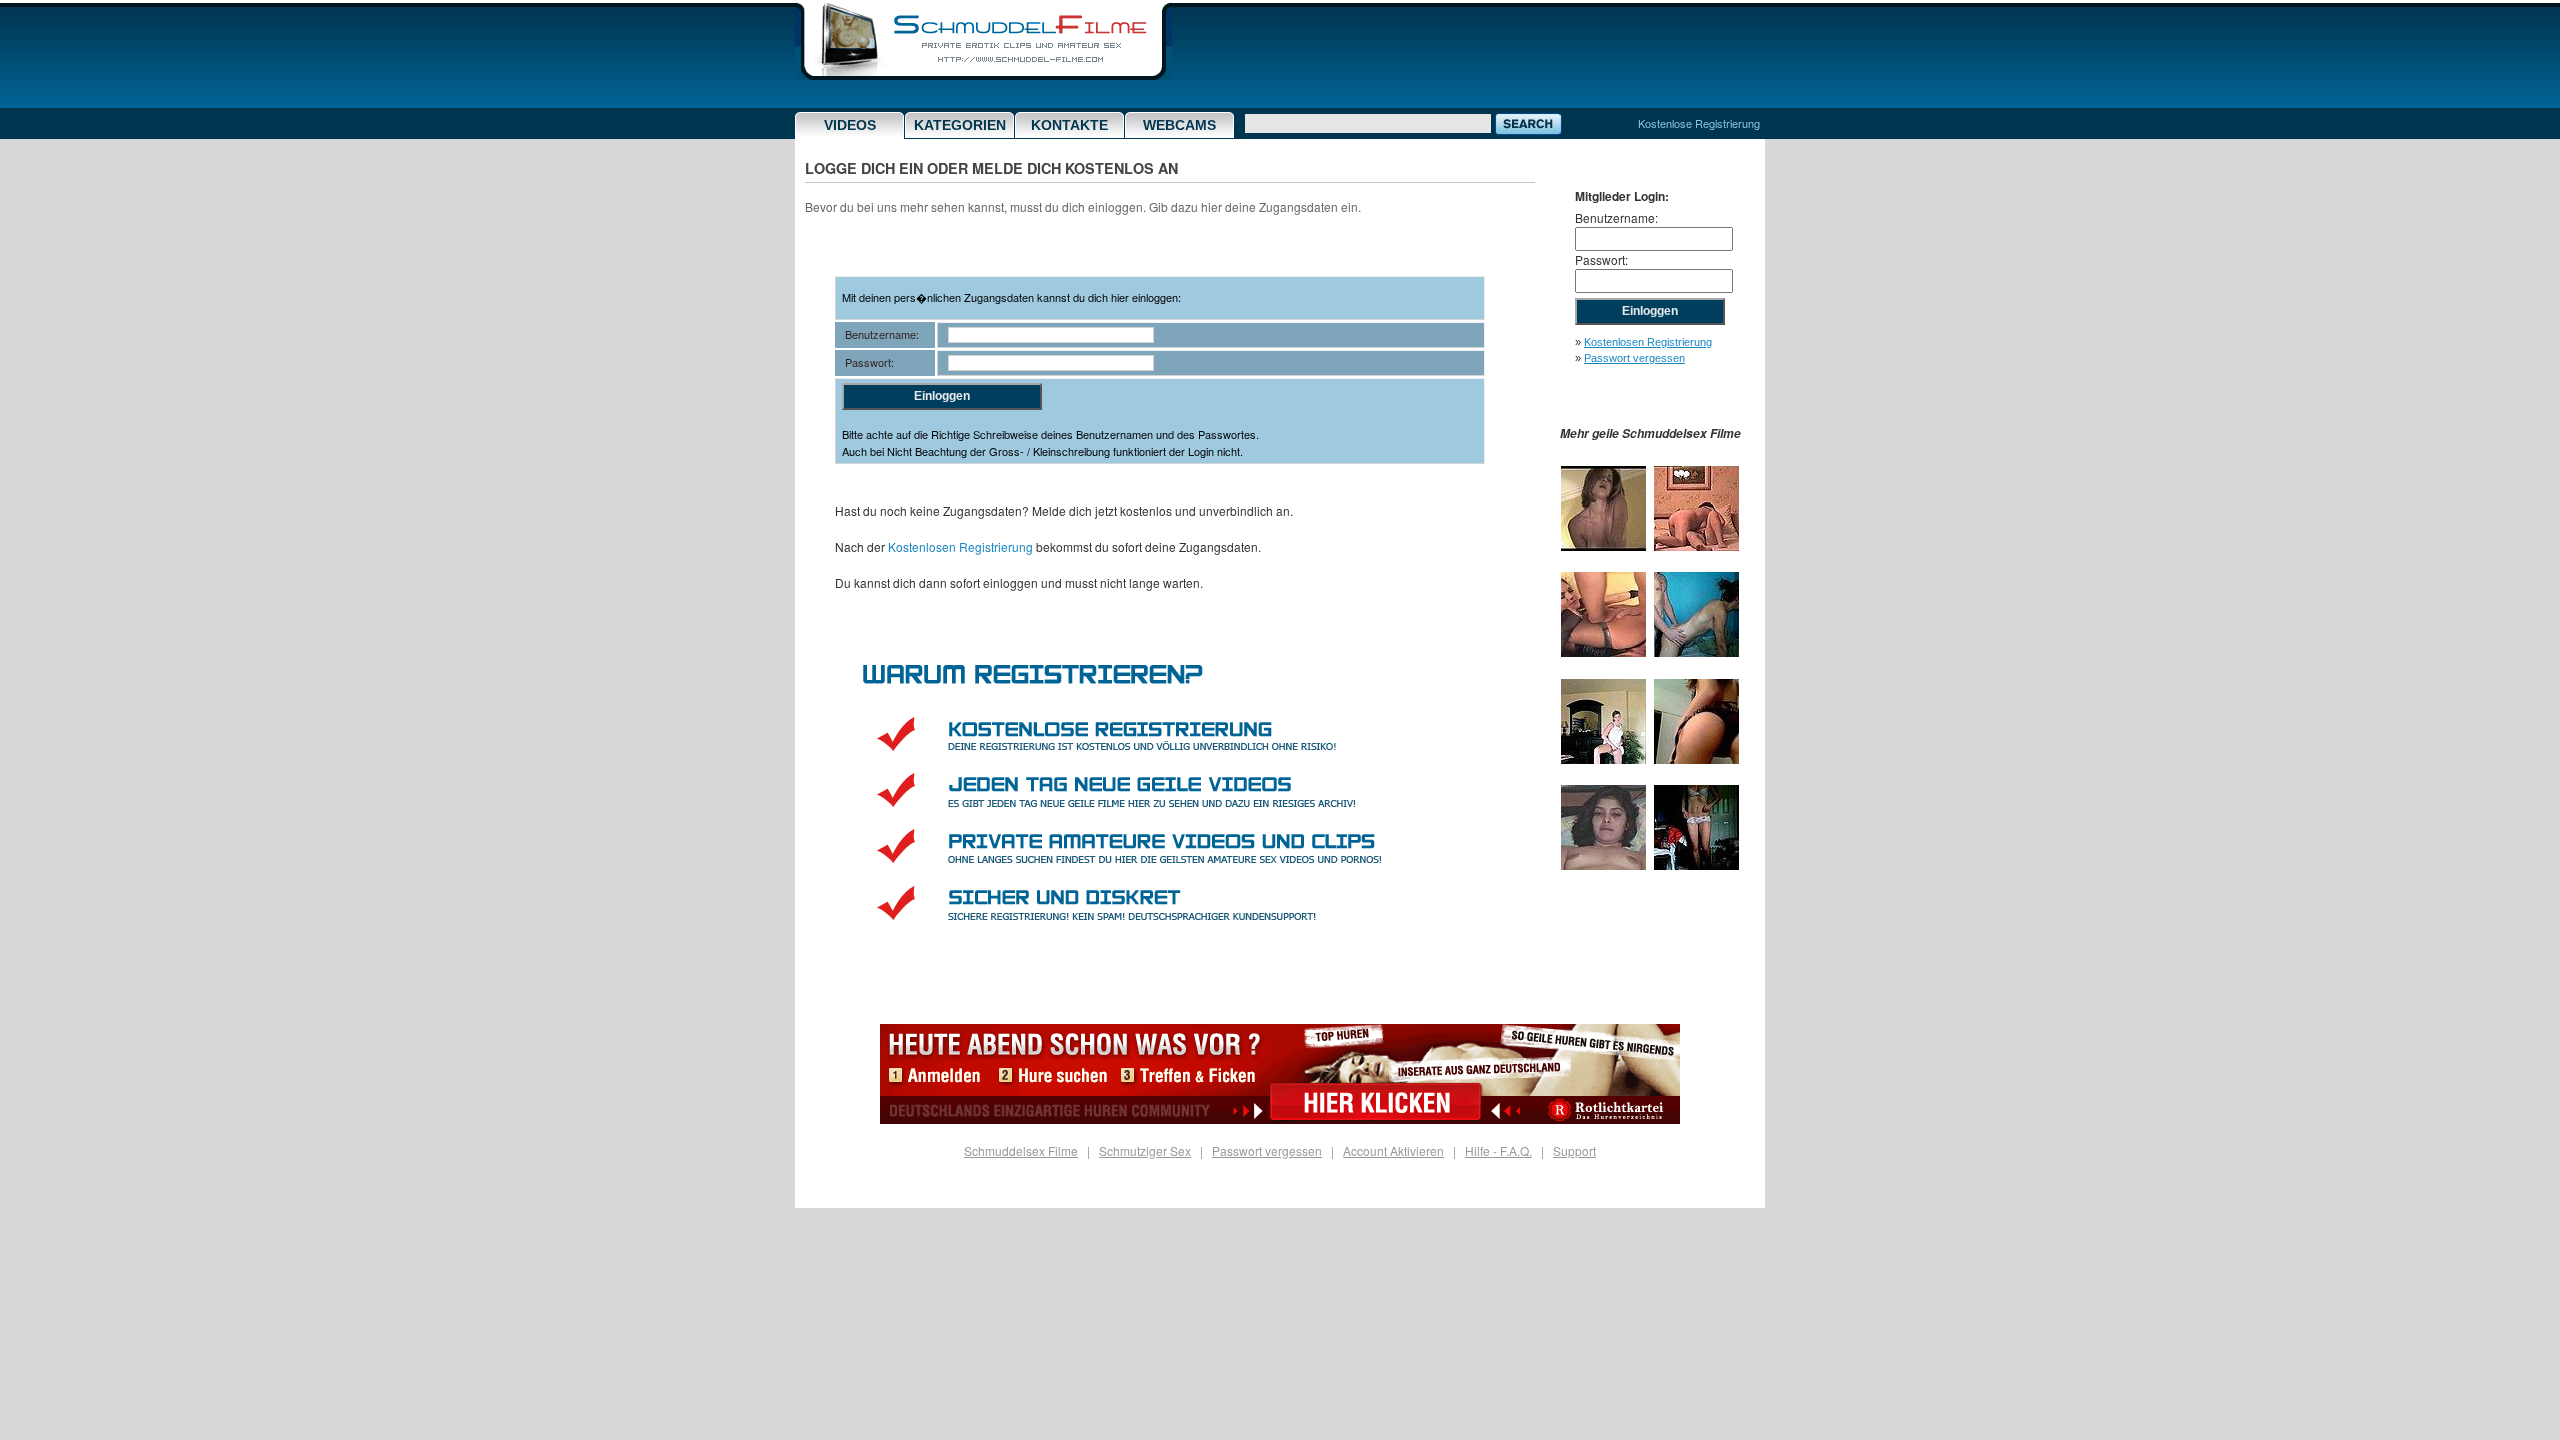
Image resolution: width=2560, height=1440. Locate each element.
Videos (850, 125)
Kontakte (1069, 125)
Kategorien (960, 125)
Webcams (1179, 125)
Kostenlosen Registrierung (960, 546)
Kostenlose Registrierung (1699, 123)
